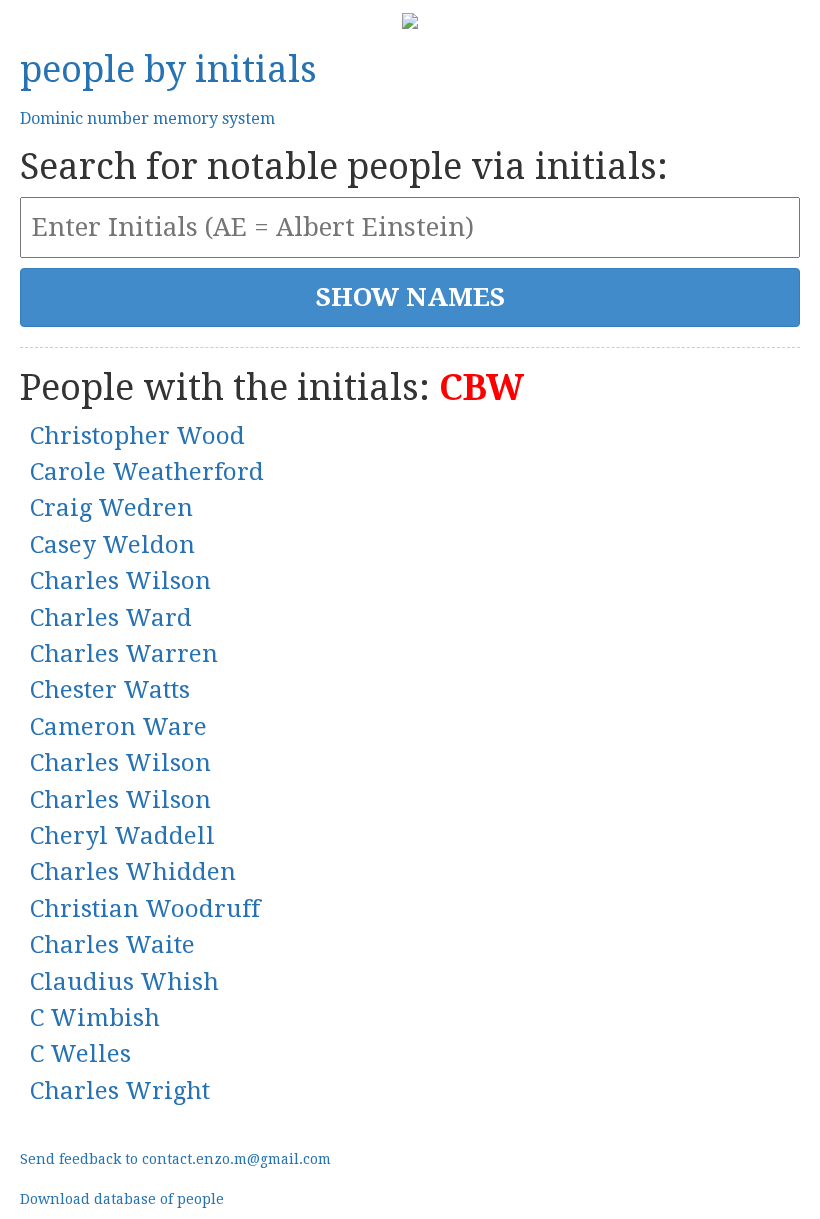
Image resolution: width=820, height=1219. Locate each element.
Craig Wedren (111, 508)
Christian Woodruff (145, 909)
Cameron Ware (118, 727)
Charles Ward (111, 618)
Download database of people (122, 1199)
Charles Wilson (120, 581)
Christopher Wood (137, 436)
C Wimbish (95, 1018)
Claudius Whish (124, 982)
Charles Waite (112, 945)
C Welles (80, 1054)
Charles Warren (124, 654)
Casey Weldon (112, 545)
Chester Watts (110, 690)
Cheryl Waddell (122, 836)
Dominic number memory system (147, 118)
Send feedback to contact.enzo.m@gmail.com (175, 1159)
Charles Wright (120, 1091)
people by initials (168, 69)
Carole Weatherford (147, 472)
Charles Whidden (133, 872)
